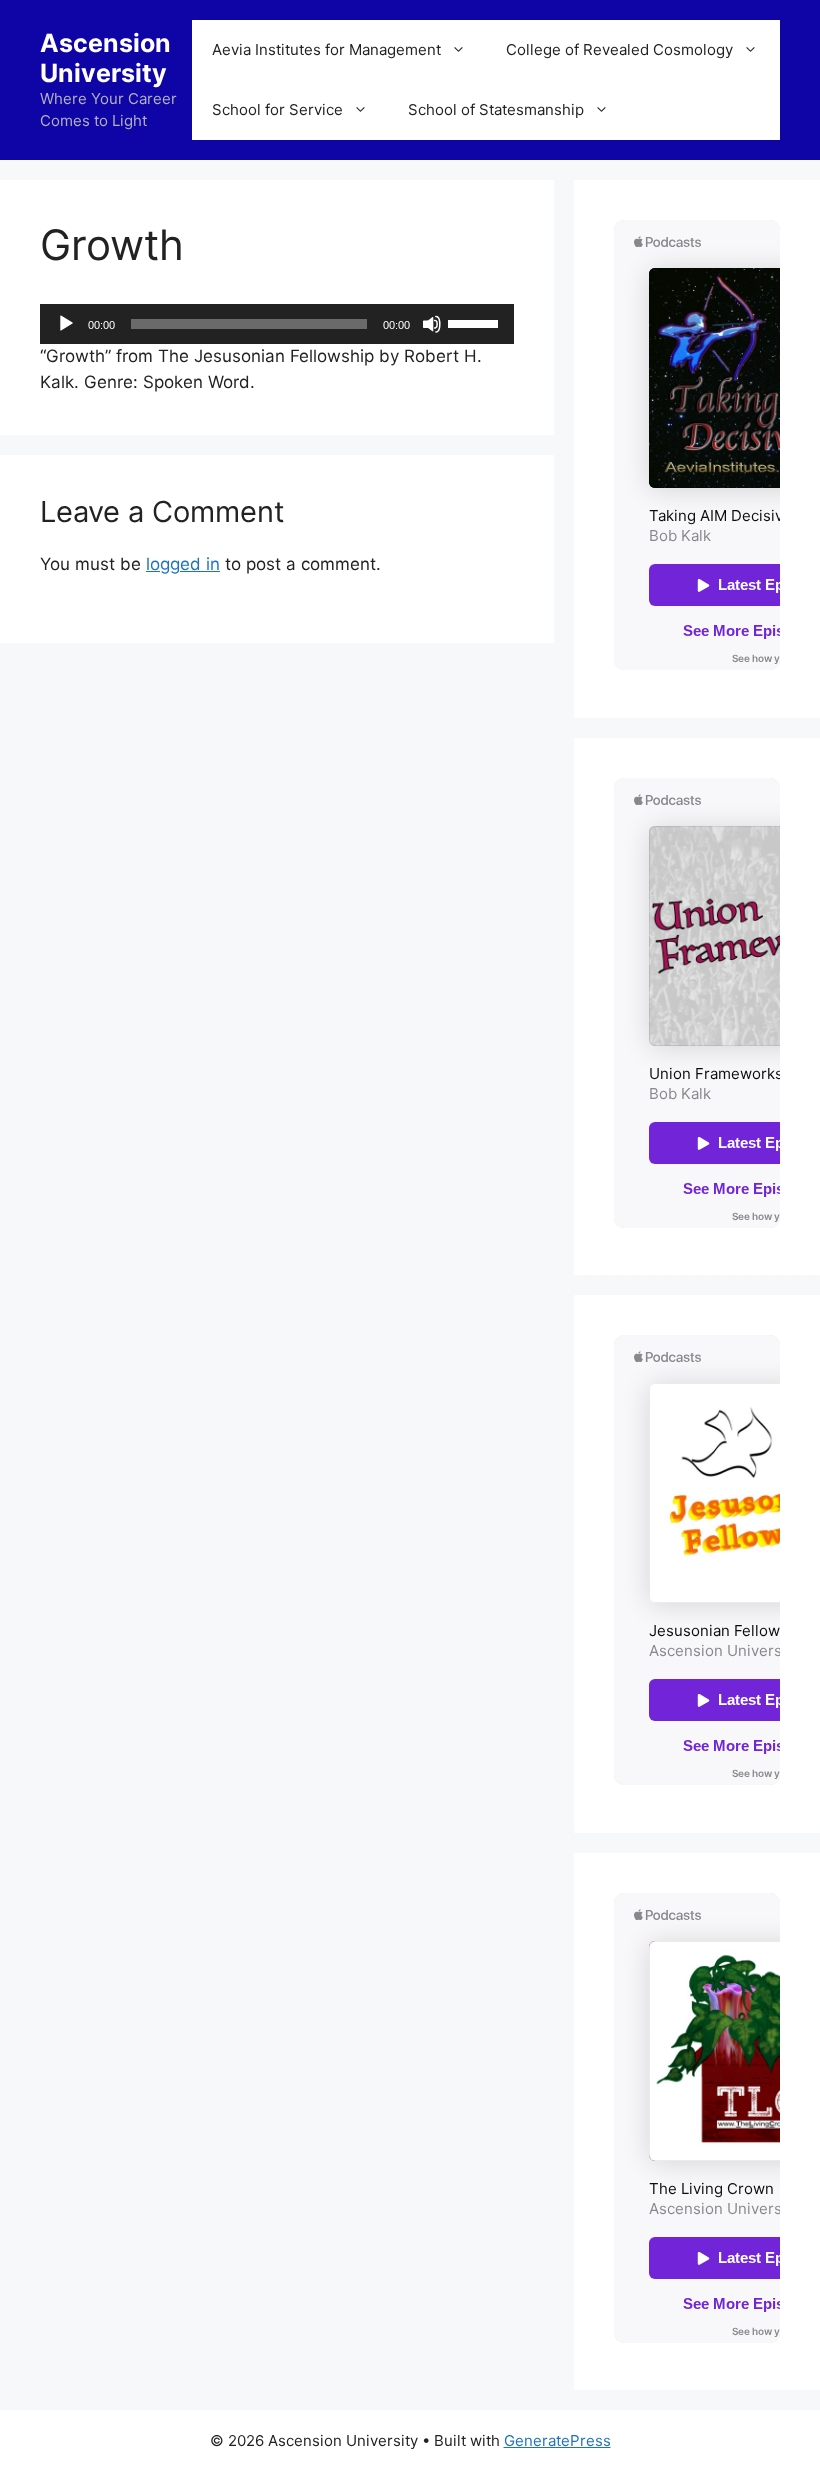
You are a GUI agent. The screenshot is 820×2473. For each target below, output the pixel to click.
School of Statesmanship (496, 109)
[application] (277, 324)
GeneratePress (557, 2440)
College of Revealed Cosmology (619, 49)
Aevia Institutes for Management (326, 49)
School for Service (277, 109)
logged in (183, 564)
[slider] (476, 322)
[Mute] (432, 324)
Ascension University (105, 58)
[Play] (66, 324)
